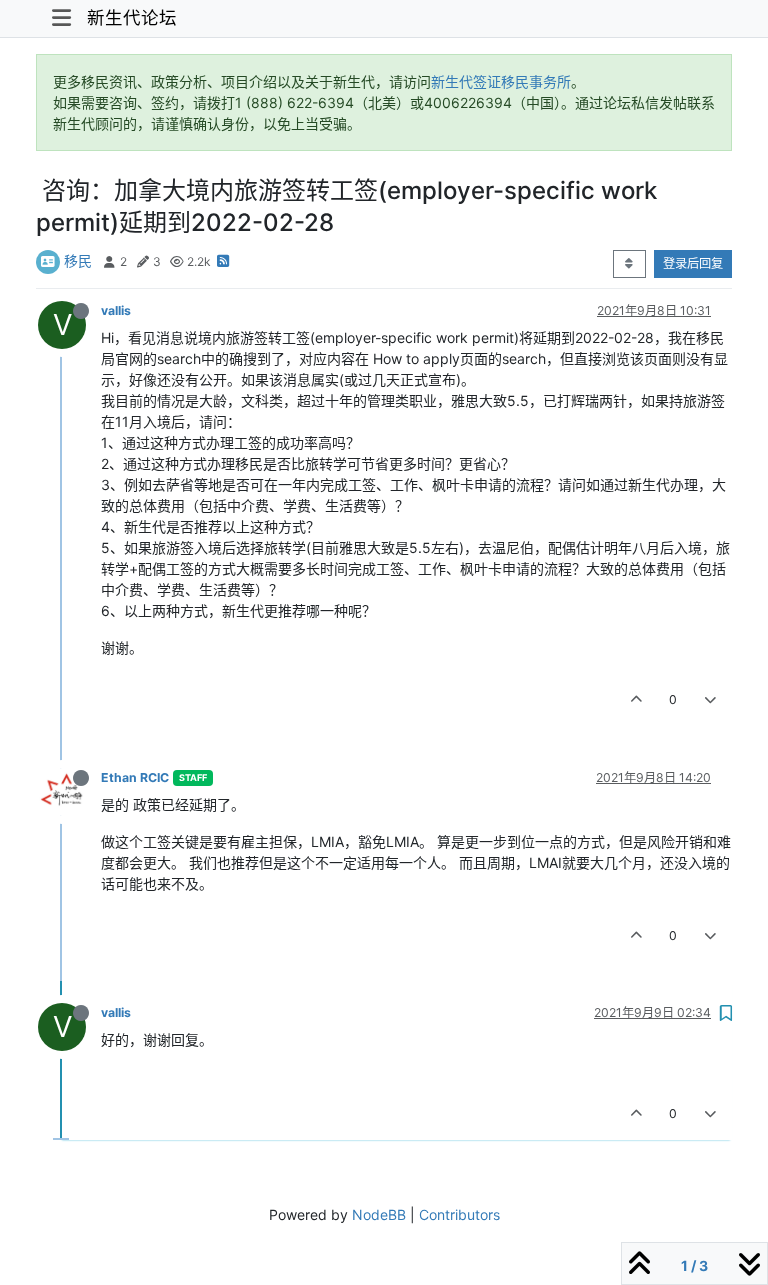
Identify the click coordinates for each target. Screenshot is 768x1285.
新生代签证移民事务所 (501, 81)
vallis (116, 310)
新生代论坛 (132, 17)
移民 (78, 260)
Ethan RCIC (135, 777)
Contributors (459, 1214)
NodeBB (379, 1214)
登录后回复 (693, 263)
